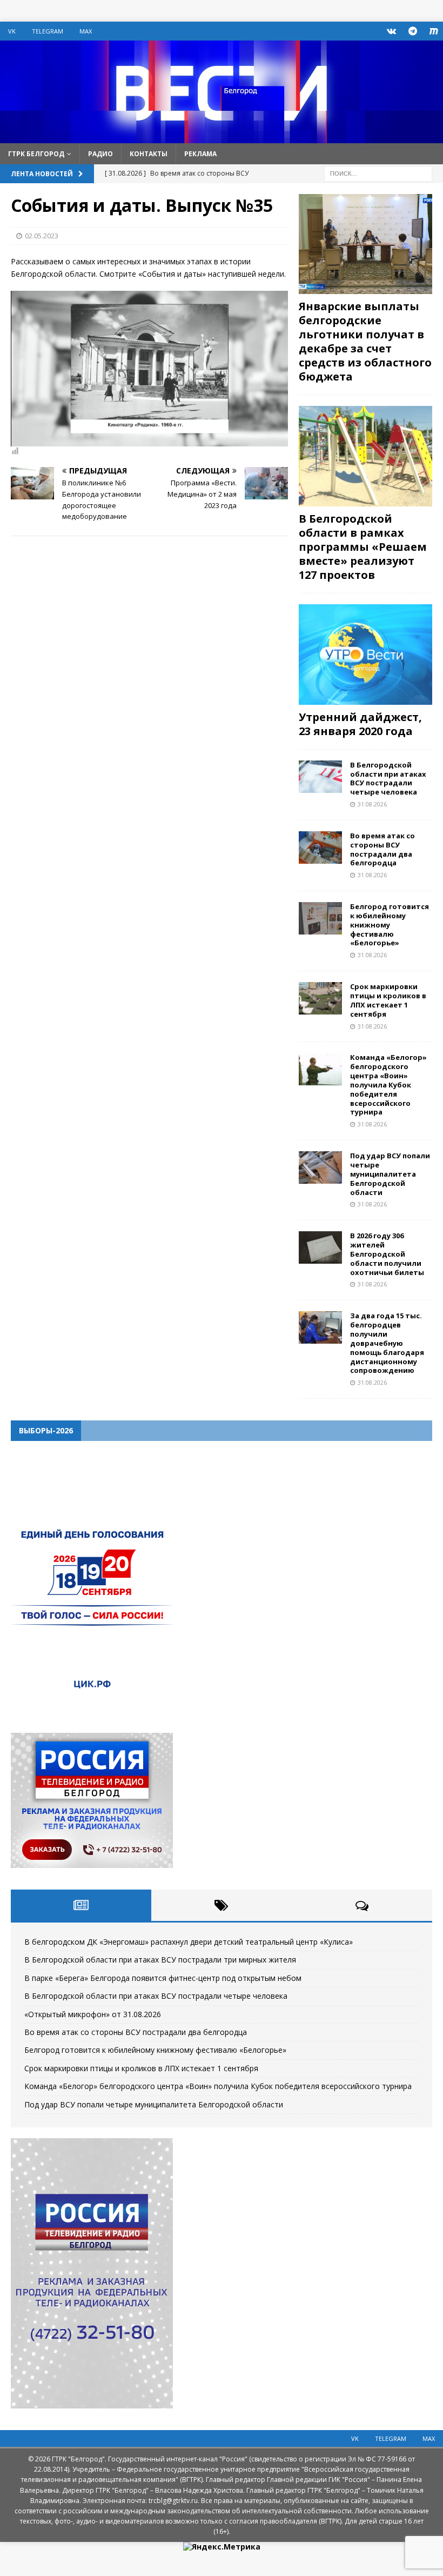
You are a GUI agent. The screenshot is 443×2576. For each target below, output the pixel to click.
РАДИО (100, 154)
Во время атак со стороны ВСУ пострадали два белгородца (382, 849)
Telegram (48, 31)
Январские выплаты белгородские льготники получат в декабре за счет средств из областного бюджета (365, 341)
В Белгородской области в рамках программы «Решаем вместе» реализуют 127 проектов (363, 547)
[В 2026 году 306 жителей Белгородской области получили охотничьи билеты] (320, 1247)
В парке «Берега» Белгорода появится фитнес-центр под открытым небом (163, 1978)
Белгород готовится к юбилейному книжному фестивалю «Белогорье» (390, 925)
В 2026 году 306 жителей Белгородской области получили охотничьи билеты (387, 1254)
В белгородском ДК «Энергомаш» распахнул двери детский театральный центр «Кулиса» (189, 1942)
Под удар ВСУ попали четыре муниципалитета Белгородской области (390, 1174)
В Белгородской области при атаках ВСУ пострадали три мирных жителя (160, 1960)
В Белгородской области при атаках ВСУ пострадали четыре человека (388, 779)
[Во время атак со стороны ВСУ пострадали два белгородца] (320, 847)
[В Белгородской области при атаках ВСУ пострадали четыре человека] (320, 777)
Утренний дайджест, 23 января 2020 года (360, 724)
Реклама (200, 154)
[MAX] (434, 31)
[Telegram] (412, 31)
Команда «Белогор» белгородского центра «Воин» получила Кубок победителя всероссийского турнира (388, 1085)
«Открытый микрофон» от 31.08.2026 (93, 2014)
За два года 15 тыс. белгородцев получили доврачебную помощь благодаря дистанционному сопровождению (387, 1343)
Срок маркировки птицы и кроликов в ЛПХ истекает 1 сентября (388, 1000)
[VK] (391, 31)
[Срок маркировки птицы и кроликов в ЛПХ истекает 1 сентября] (320, 998)
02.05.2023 (42, 236)
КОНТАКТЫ (149, 154)
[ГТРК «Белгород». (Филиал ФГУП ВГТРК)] (222, 136)
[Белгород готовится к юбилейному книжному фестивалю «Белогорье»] (320, 918)
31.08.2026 (372, 804)
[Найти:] (378, 173)
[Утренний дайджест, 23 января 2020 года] (365, 655)
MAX (86, 31)
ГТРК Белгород (36, 154)
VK (12, 31)
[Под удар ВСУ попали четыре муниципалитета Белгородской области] (320, 1167)
